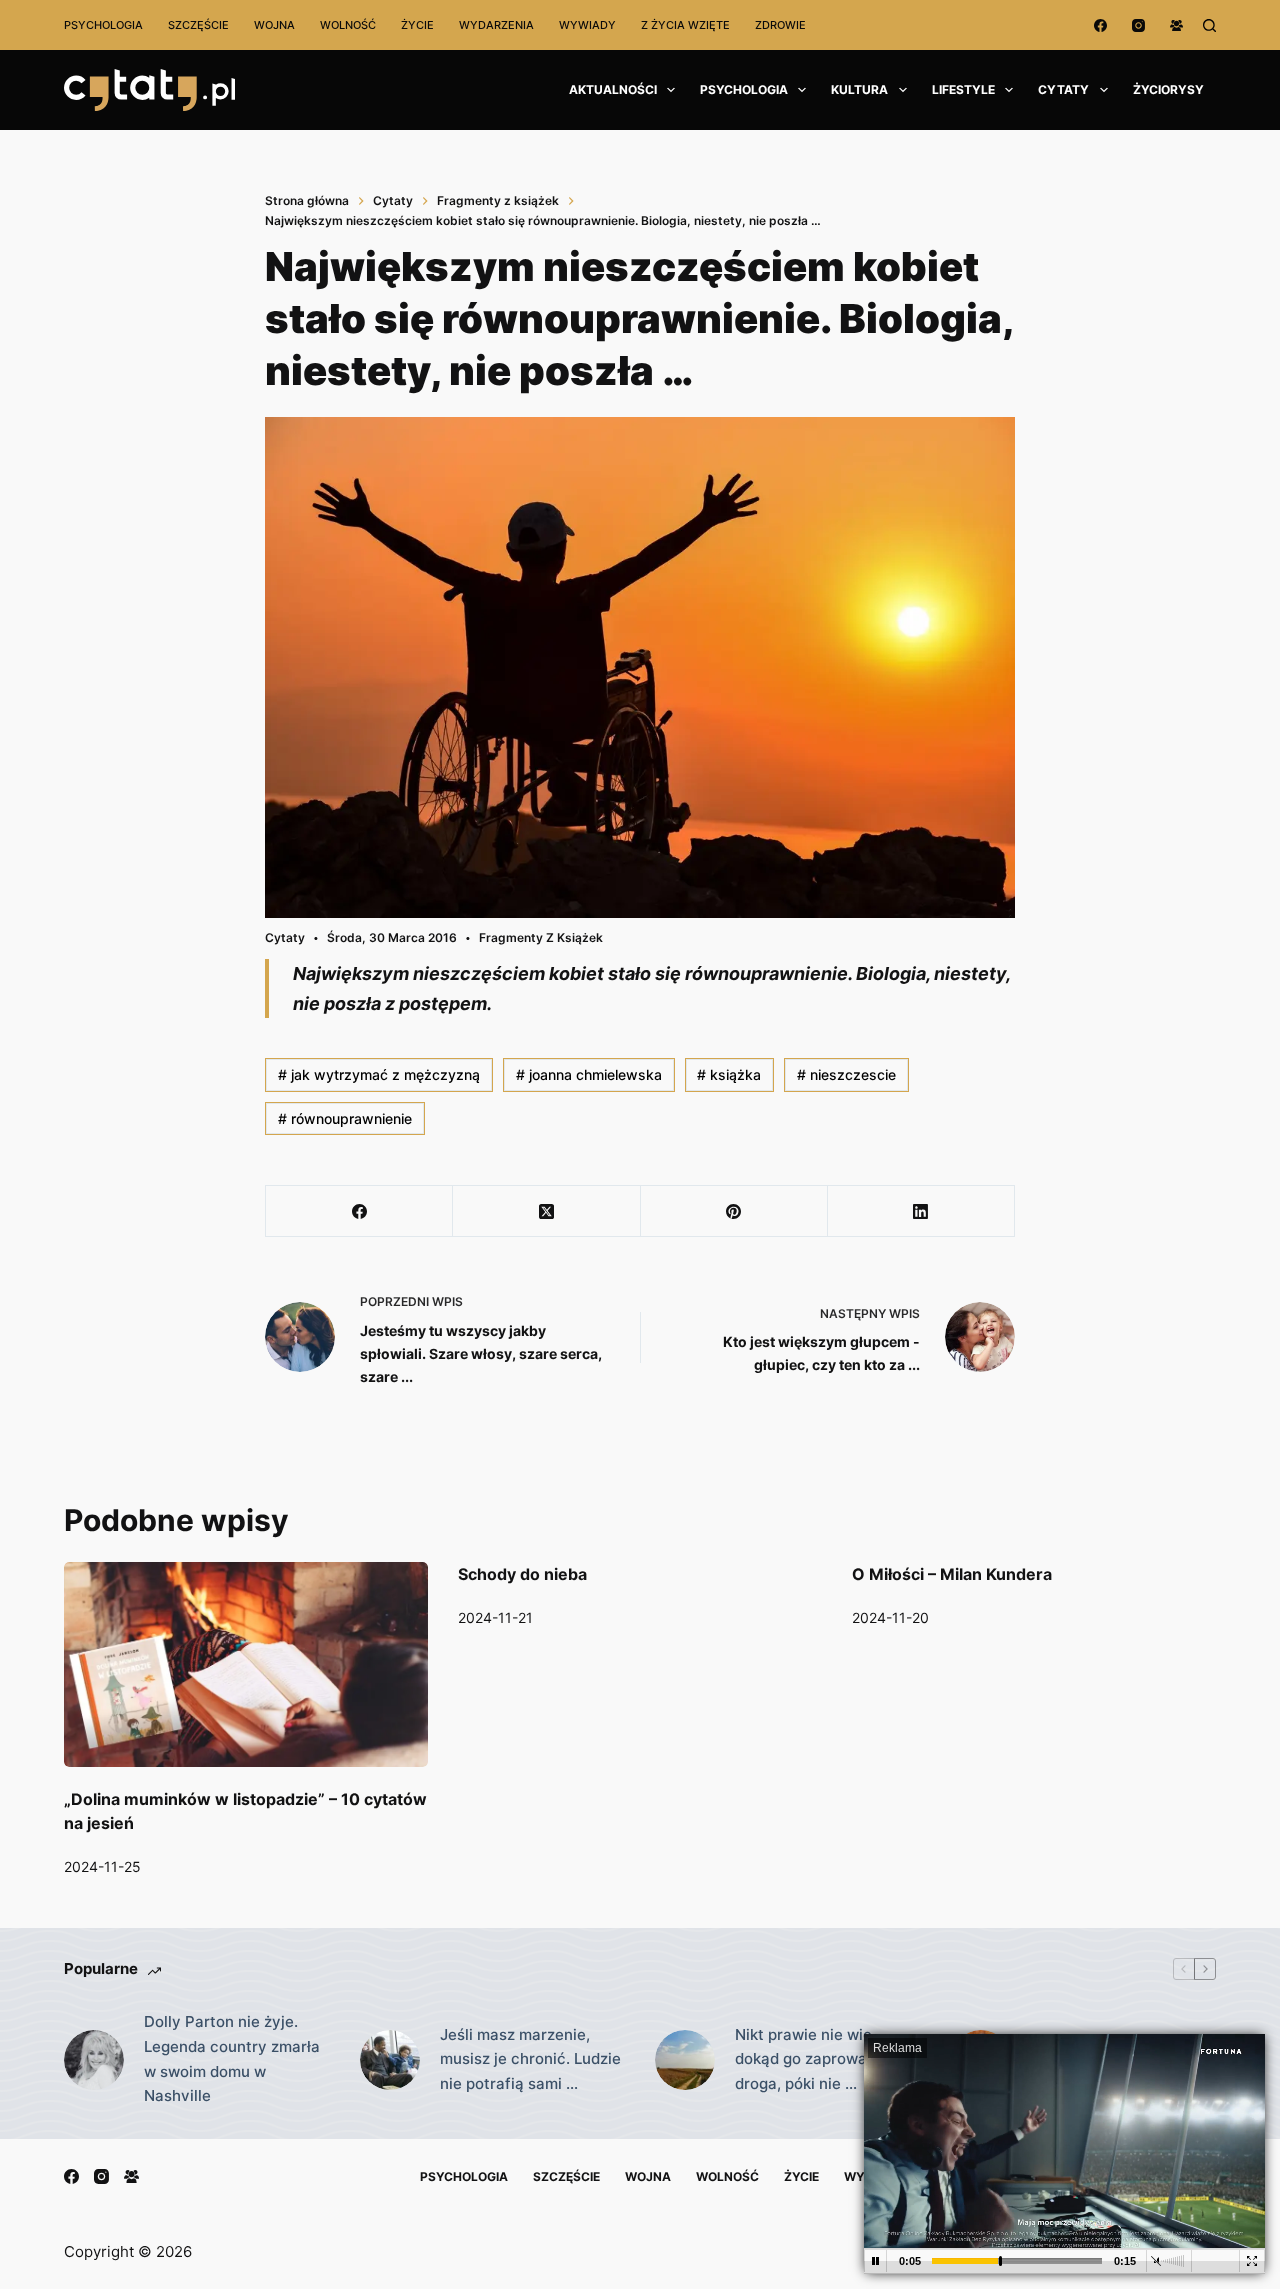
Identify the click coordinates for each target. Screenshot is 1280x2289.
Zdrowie (780, 25)
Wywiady (587, 25)
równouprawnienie (345, 1118)
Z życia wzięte (685, 25)
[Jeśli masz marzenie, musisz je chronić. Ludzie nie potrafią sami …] (390, 2060)
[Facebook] (1100, 25)
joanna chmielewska (589, 1074)
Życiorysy (1168, 89)
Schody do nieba (522, 1574)
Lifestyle (963, 89)
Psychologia (103, 25)
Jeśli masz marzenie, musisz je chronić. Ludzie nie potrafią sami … (530, 2059)
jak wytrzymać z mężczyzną (379, 1074)
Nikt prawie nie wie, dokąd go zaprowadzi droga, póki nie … (811, 2059)
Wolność (348, 25)
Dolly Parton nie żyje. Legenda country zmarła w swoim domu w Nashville (232, 2058)
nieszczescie (846, 1074)
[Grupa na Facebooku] (1176, 25)
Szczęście (198, 25)
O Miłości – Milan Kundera (952, 1574)
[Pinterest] (734, 1211)
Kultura (859, 89)
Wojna (274, 25)
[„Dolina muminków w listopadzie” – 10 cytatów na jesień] (246, 1664)
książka (729, 1074)
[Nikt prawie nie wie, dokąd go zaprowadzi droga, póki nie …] (685, 2060)
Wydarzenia (496, 25)
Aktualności (613, 89)
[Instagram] (1138, 25)
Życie (417, 25)
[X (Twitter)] (546, 1211)
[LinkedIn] (921, 1211)
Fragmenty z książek (541, 937)
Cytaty (1063, 89)
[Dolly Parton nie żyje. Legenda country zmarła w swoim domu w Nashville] (94, 2060)
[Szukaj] (1209, 25)
